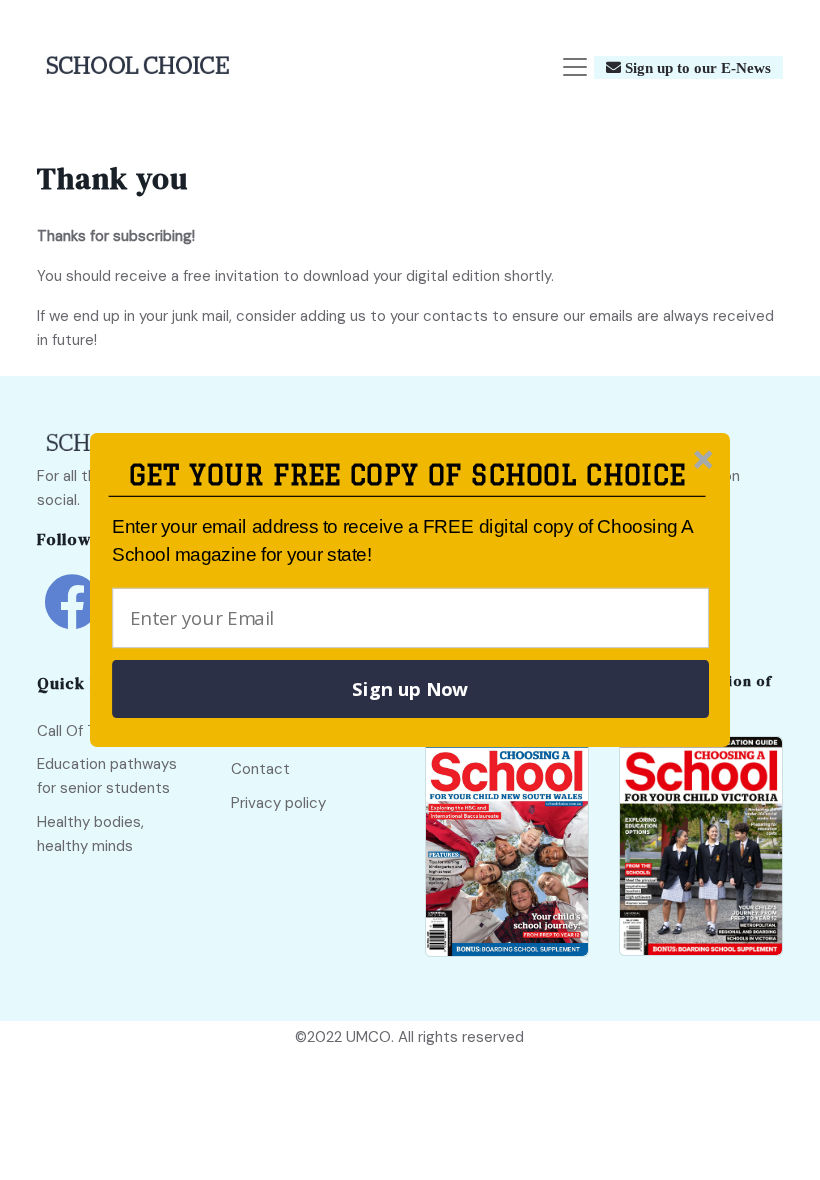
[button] (407, 475)
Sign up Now (410, 689)
